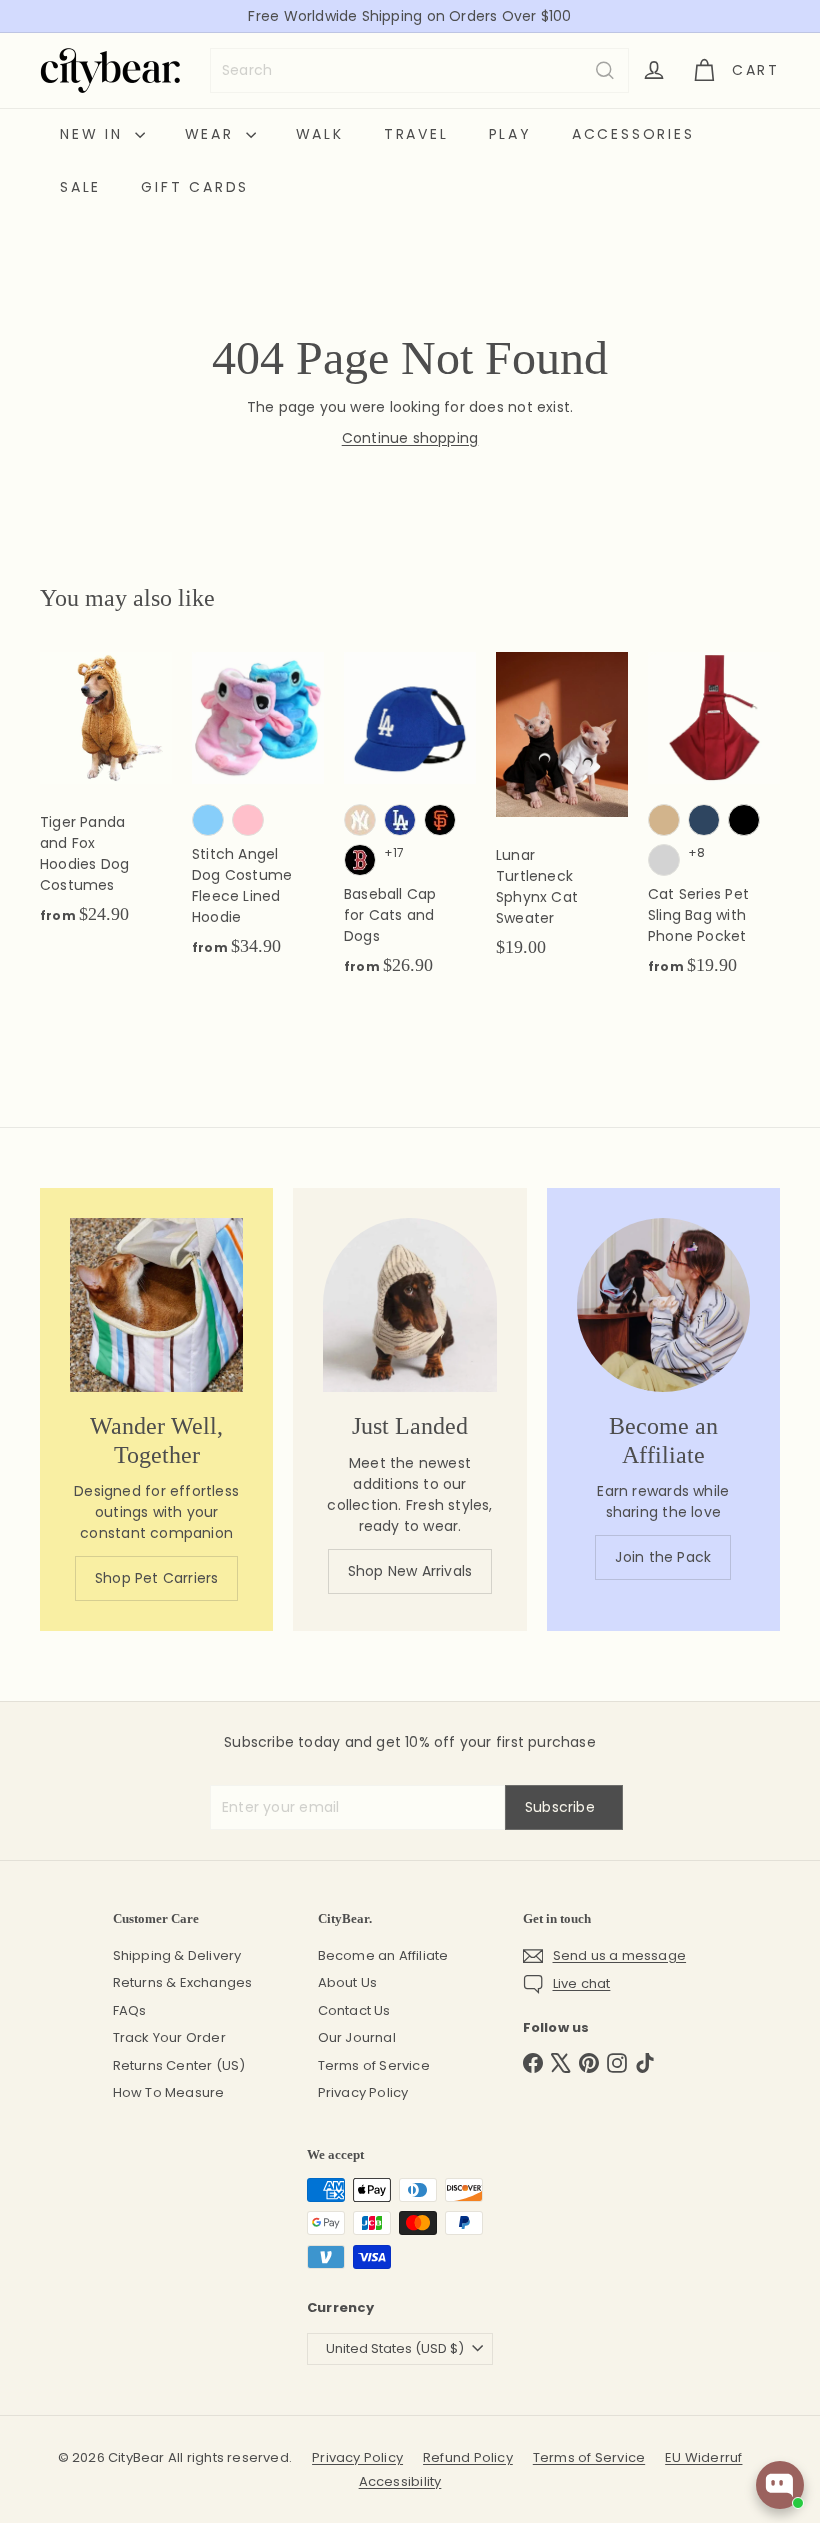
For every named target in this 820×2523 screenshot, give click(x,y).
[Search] (605, 70)
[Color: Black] (744, 820)
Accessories (633, 134)
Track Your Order (169, 2037)
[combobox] (419, 70)
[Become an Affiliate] (663, 1304)
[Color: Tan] (664, 820)
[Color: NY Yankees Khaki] (360, 820)
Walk (320, 134)
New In (95, 134)
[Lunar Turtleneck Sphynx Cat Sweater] (562, 815)
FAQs (130, 2010)
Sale (80, 187)
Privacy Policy (363, 2092)
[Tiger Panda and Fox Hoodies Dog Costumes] (106, 799)
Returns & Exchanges (183, 1982)
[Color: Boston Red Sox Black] (360, 860)
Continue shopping (410, 438)
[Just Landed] (409, 1304)
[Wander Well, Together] (156, 1304)
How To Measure (169, 2092)
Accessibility (400, 2481)
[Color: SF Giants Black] (440, 820)
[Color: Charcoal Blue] (704, 820)
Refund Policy (468, 2457)
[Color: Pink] (248, 820)
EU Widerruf (703, 2457)
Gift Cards (195, 187)
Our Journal (357, 2037)
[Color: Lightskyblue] (208, 820)
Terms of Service (374, 2065)
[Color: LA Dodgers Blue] (400, 820)
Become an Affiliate (383, 1955)
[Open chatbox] (780, 2485)
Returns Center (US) (179, 2065)
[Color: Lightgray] (664, 860)
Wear (213, 134)
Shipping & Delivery (177, 1955)
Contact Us (354, 2010)
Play (510, 134)
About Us (348, 1982)
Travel (416, 134)
